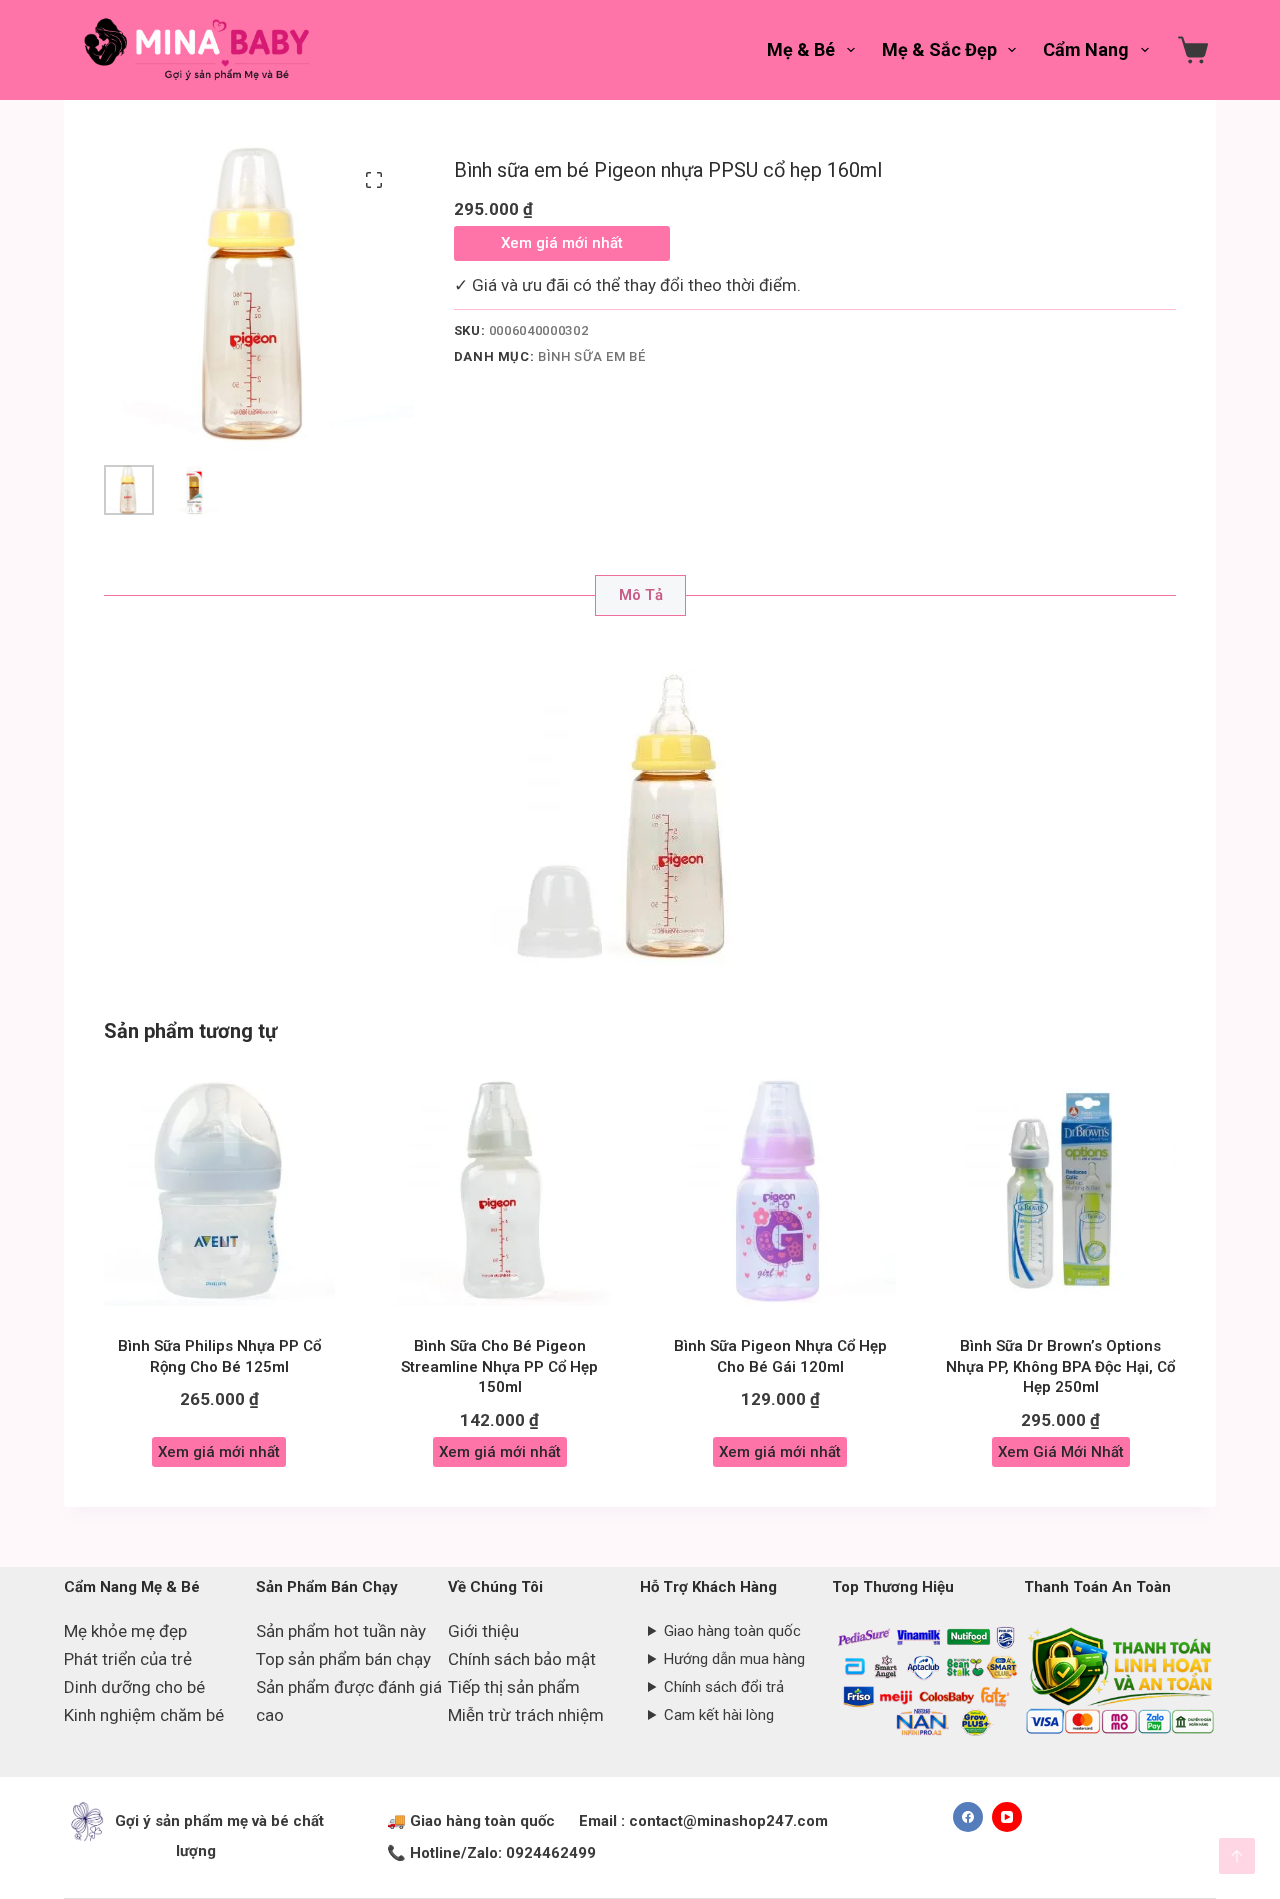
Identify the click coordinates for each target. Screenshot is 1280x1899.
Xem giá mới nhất (562, 243)
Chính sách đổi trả (724, 1687)
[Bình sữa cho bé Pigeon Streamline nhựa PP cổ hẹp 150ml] (500, 1191)
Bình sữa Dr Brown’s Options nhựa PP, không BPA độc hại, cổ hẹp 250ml (1060, 1366)
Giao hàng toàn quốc (732, 1631)
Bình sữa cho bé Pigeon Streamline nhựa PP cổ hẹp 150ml (499, 1366)
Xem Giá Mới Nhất (1061, 1452)
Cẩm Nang (1086, 49)
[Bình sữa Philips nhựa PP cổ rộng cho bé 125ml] (219, 1191)
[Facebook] (968, 1817)
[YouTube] (1007, 1817)
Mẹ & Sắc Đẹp (939, 49)
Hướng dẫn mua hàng (734, 1659)
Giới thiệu (483, 1631)
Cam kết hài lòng (719, 1715)
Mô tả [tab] (641, 595)
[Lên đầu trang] (1237, 1856)
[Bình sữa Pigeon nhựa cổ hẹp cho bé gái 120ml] (780, 1191)
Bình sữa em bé (591, 356)
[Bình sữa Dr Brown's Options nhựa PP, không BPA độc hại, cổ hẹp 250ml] (1061, 1191)
